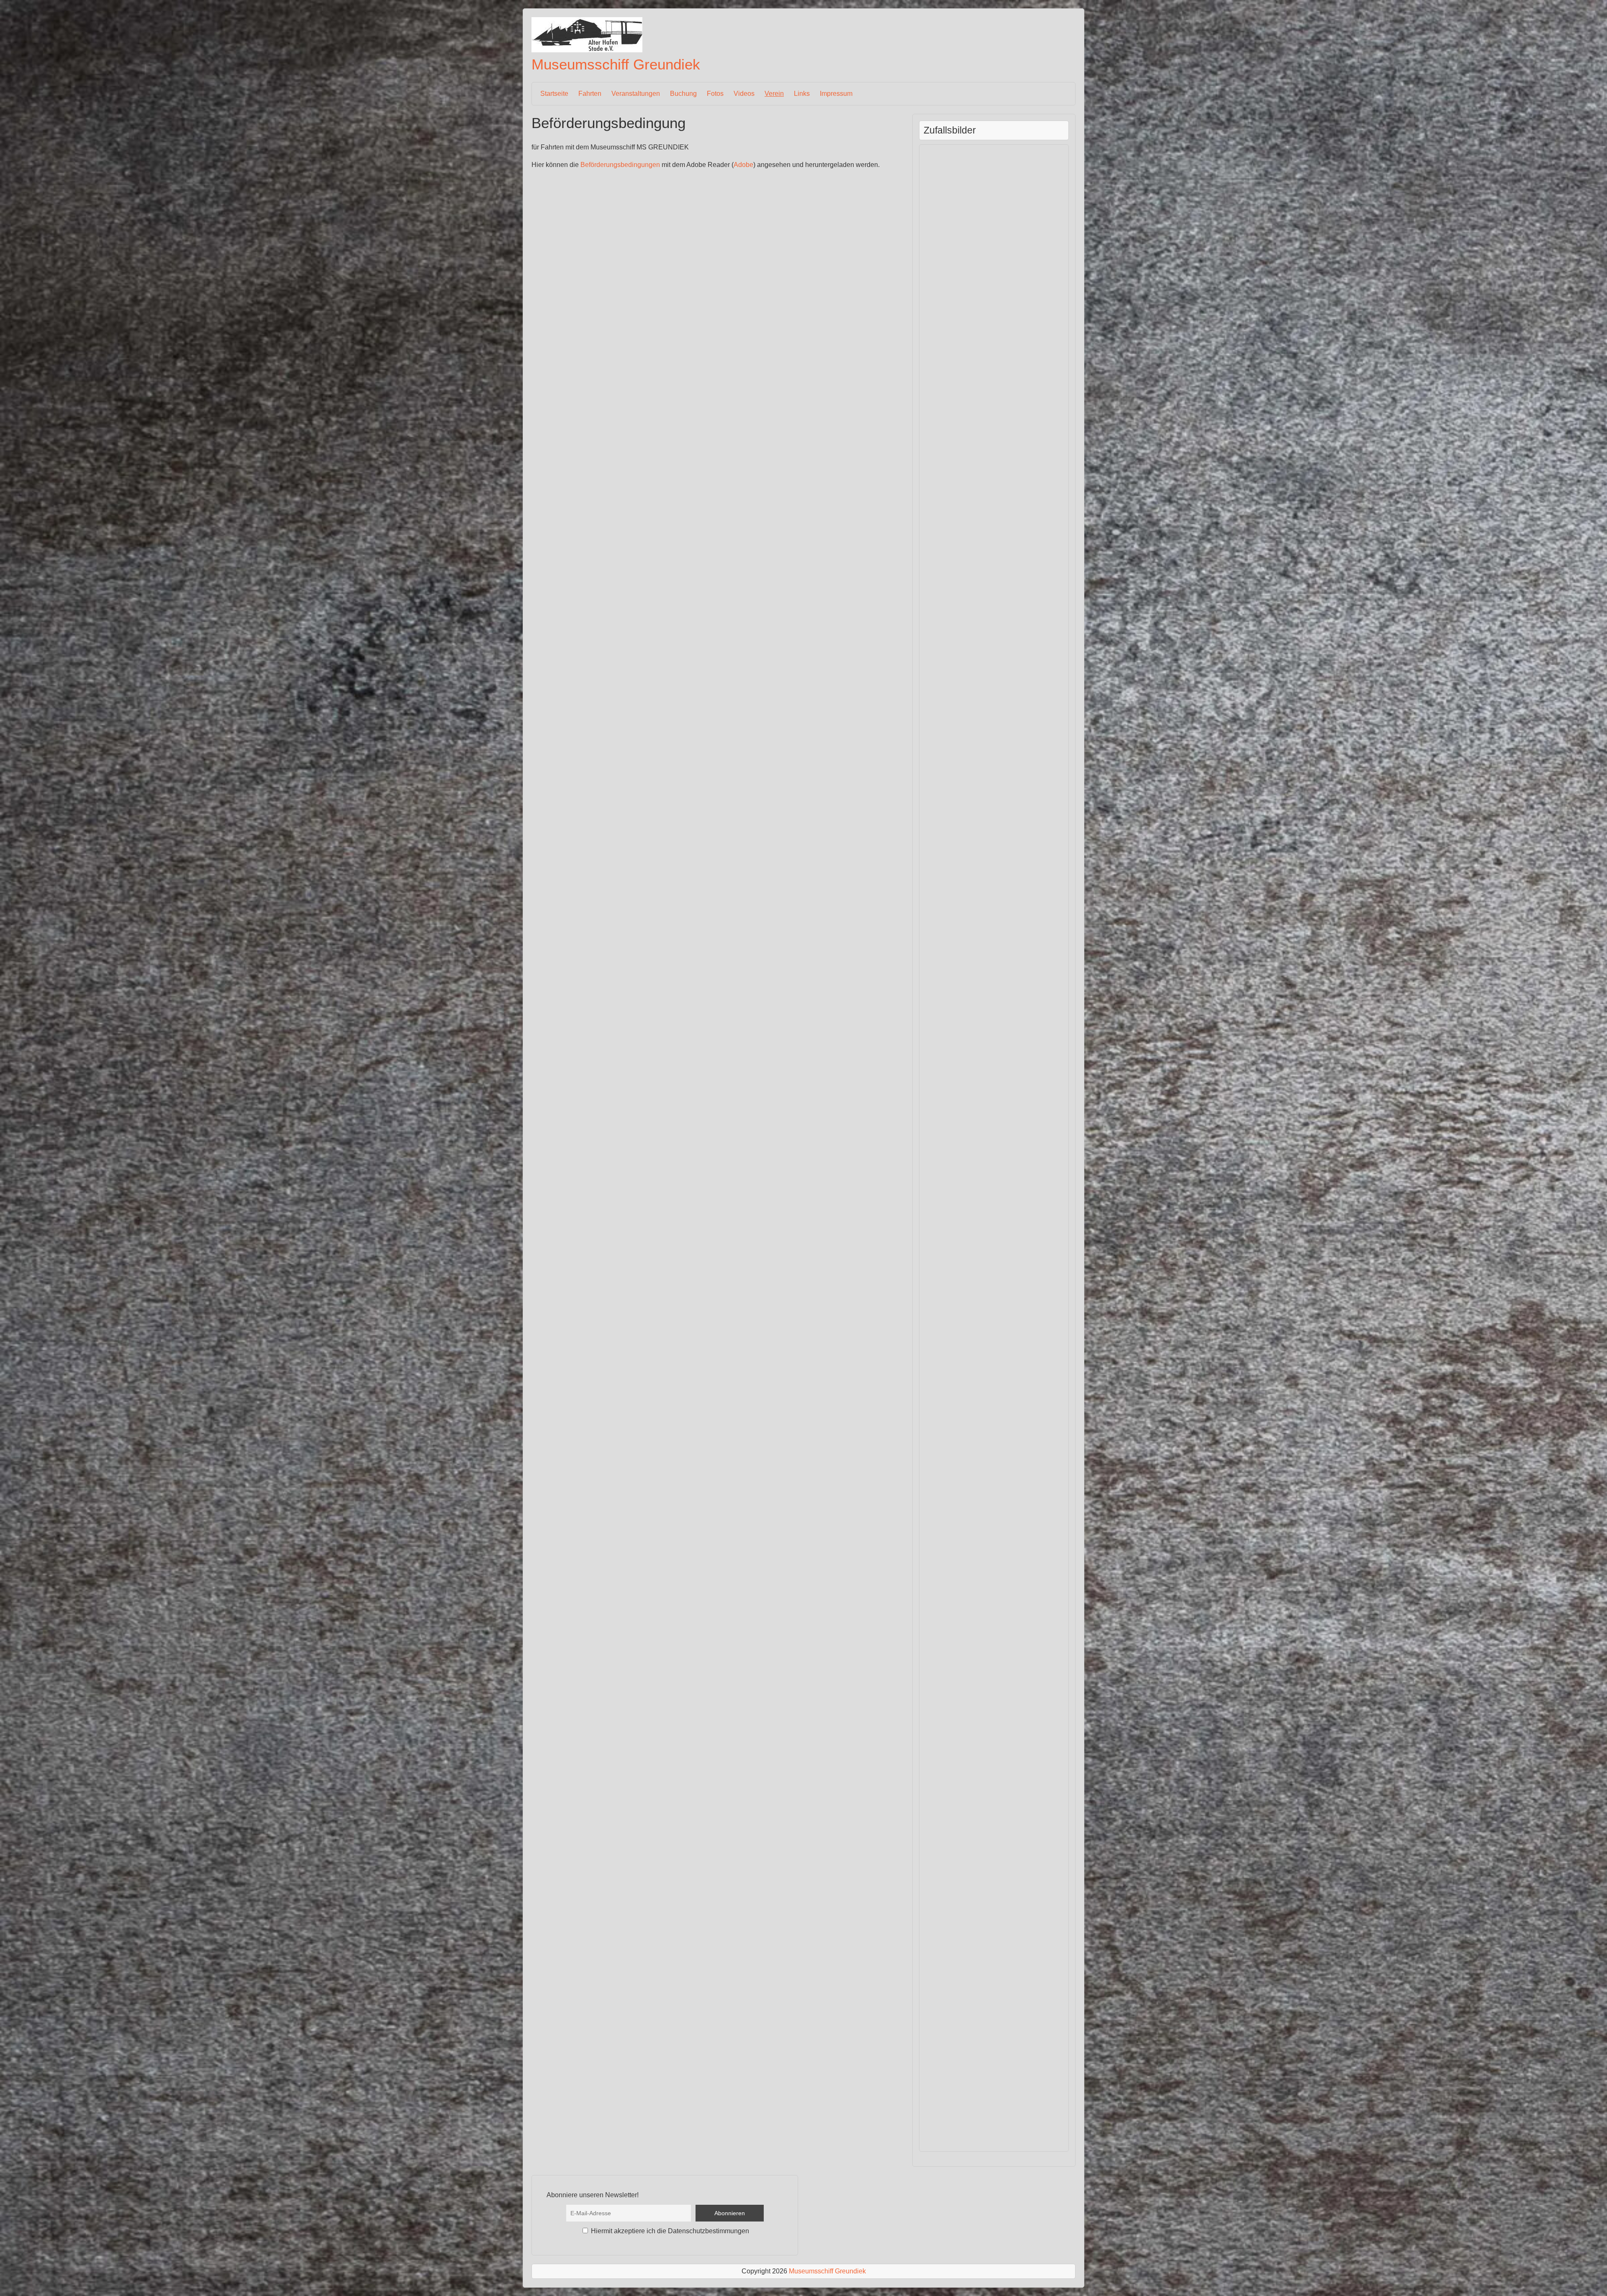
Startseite (554, 94)
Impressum (836, 94)
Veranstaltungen (636, 94)
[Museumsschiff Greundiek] (587, 50)
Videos (744, 94)
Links (802, 94)
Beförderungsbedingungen (620, 165)
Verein (774, 94)
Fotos (715, 94)
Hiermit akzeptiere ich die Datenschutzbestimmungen (669, 2231)
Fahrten (590, 94)
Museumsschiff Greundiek (616, 64)
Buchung (683, 94)
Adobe (743, 165)
